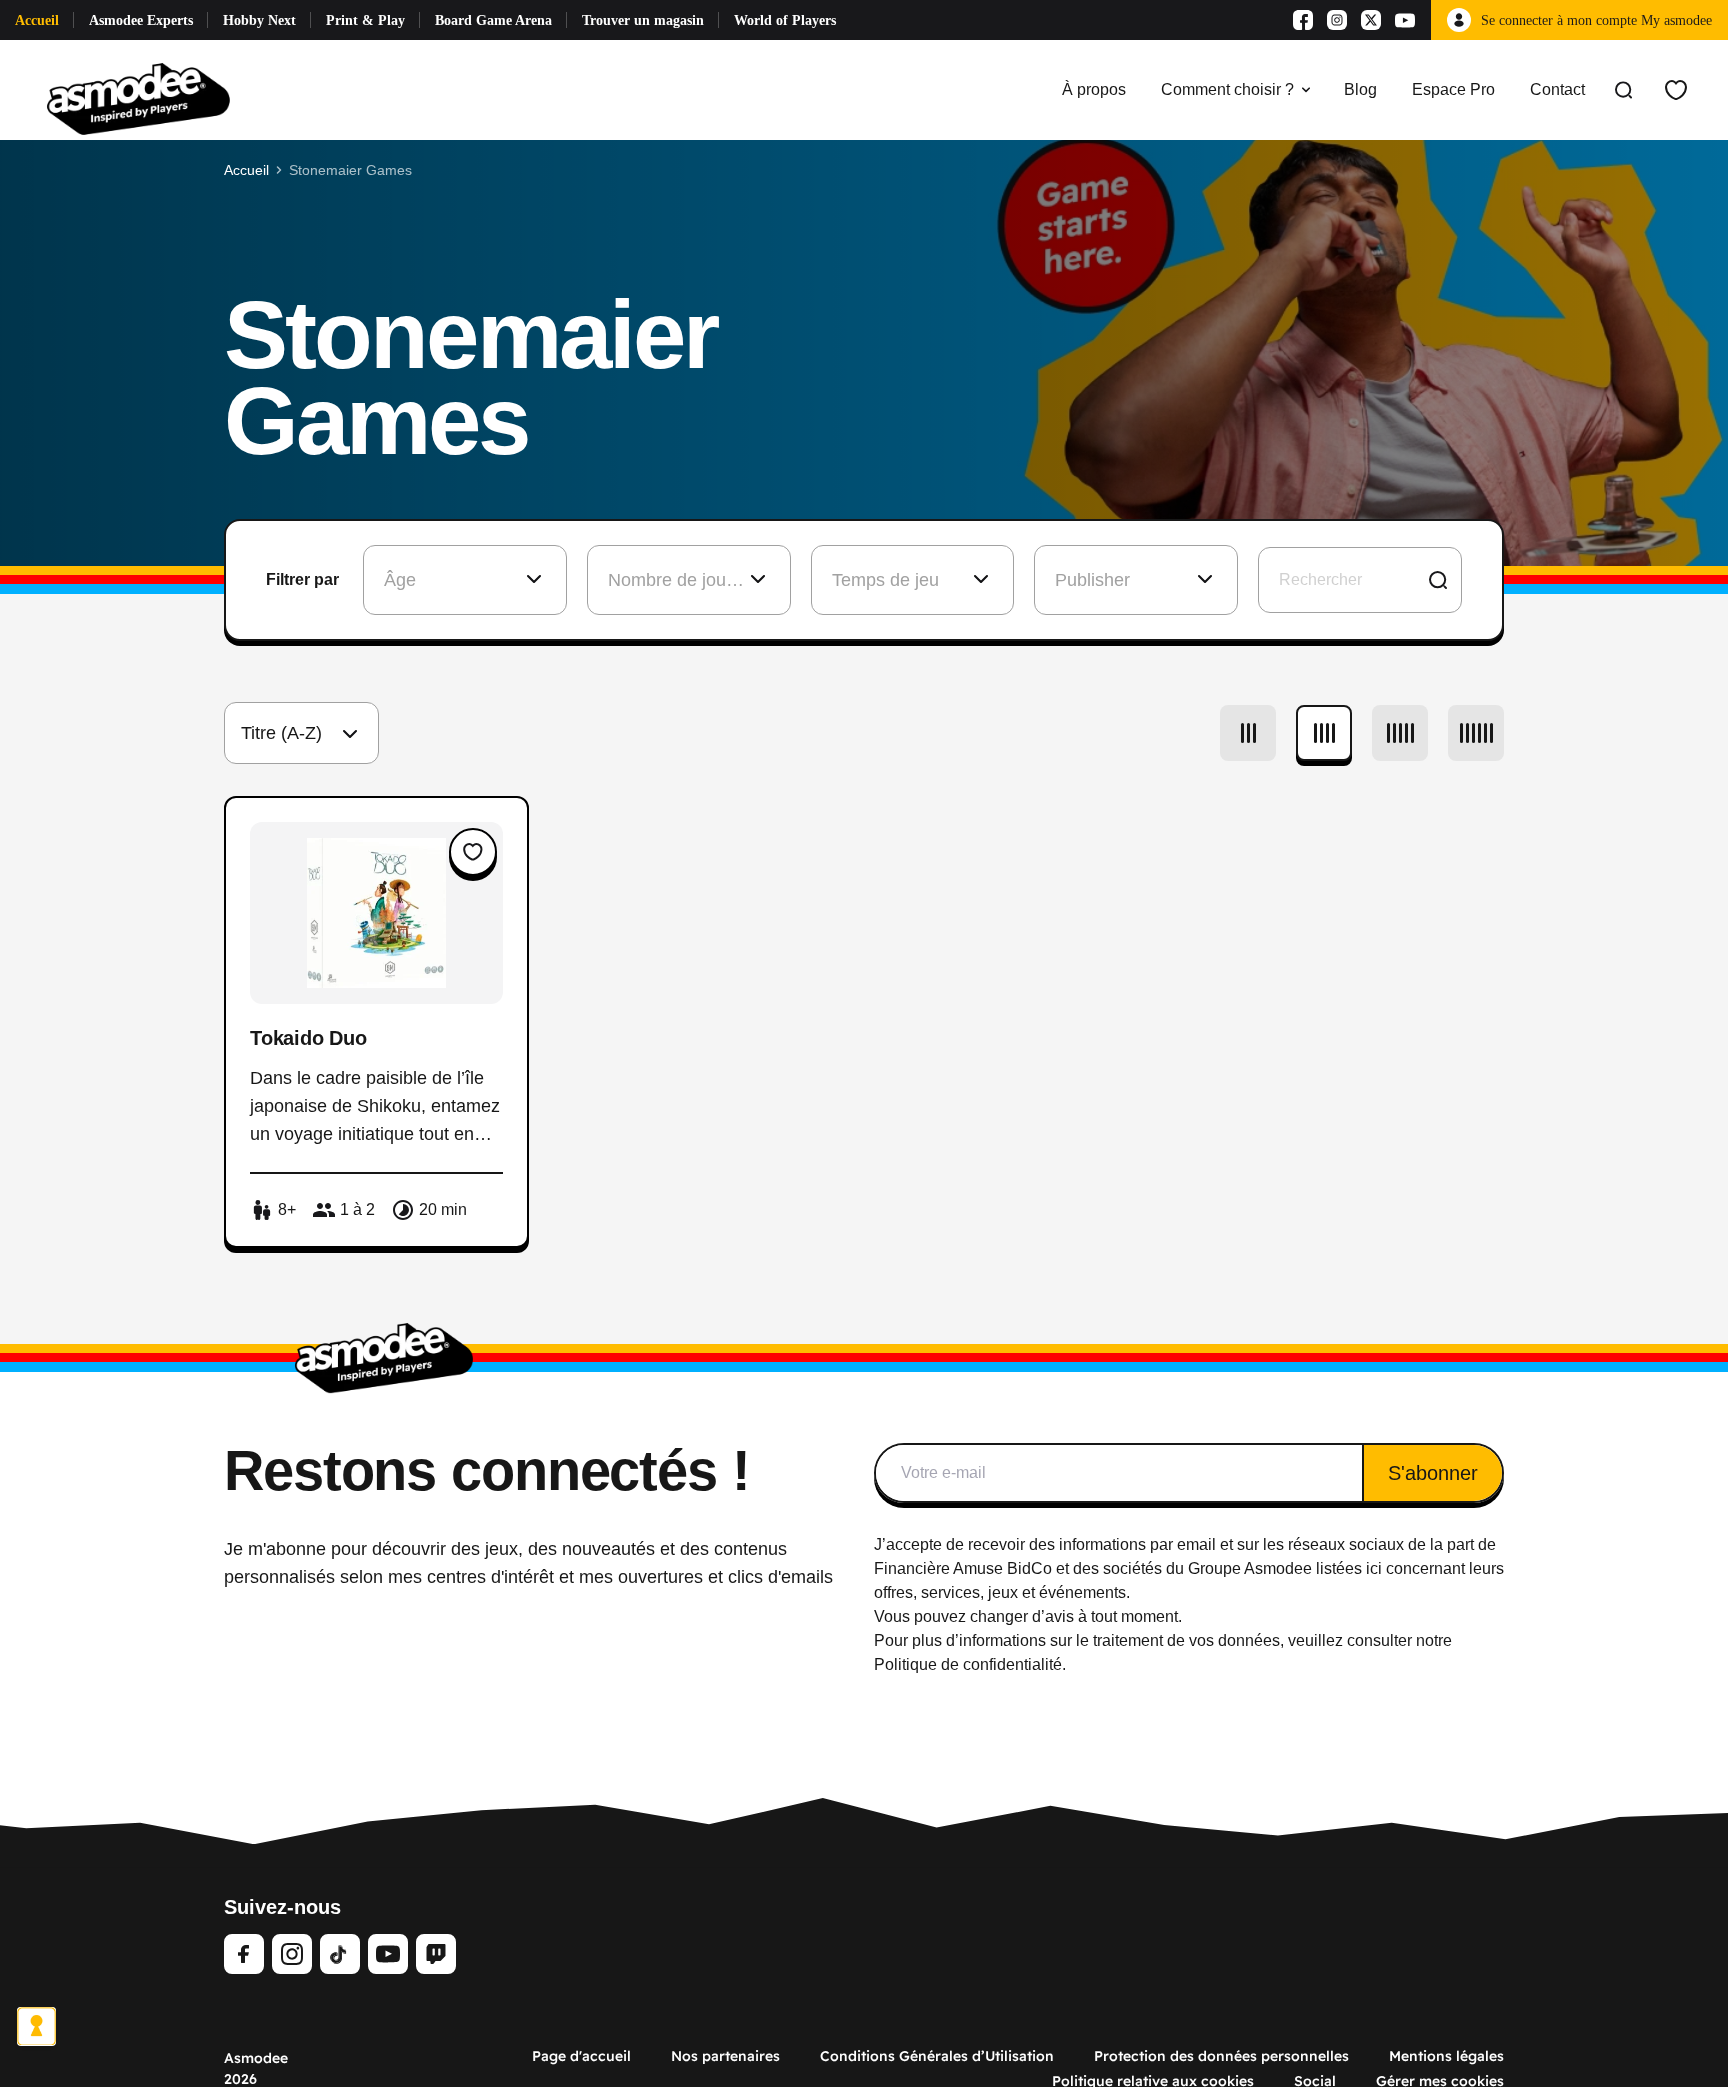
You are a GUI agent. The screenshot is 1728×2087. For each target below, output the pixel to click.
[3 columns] (1248, 733)
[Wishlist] (1676, 90)
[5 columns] (1400, 733)
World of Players (785, 20)
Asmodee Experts (141, 20)
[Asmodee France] (138, 90)
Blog (1360, 89)
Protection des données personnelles (1221, 2056)
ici (1374, 1568)
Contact (1557, 89)
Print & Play (365, 20)
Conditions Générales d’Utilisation (937, 2056)
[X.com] (1371, 20)
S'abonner (1433, 1473)
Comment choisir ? (1227, 89)
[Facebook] (1303, 20)
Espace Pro (1453, 89)
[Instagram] (1337, 20)
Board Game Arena (493, 20)
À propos (1094, 89)
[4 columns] (1324, 733)
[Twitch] (436, 1954)
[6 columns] (1476, 733)
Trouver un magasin (643, 20)
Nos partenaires (725, 2056)
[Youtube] (1405, 20)
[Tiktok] (340, 1954)
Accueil (37, 20)
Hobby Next (259, 20)
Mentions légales (1446, 2056)
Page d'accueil (581, 2056)
